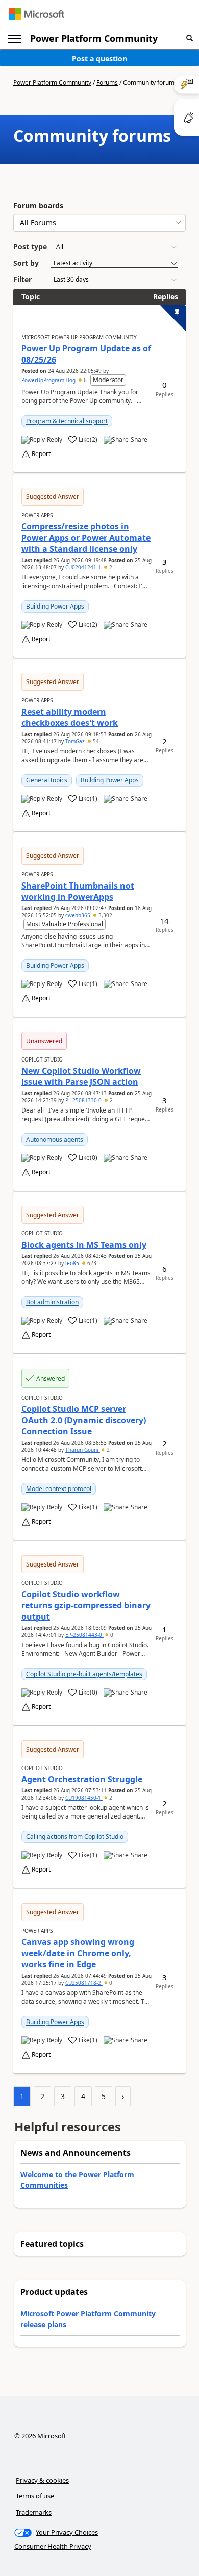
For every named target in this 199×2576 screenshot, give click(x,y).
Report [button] (41, 454)
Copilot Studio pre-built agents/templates (84, 1674)
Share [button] (139, 440)
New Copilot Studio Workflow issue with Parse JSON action (81, 1076)
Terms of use (35, 2496)
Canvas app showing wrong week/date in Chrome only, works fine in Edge (78, 1953)
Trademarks (34, 2512)
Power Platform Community (94, 38)
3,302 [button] (105, 915)
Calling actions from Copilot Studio (75, 1837)
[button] (190, 39)
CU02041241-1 (84, 567)
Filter (22, 279)
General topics (47, 780)
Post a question (99, 58)
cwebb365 (79, 915)
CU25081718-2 (84, 1983)
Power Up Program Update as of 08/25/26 (86, 354)
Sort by (26, 263)
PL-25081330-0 (84, 1100)
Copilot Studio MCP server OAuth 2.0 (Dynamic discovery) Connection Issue (84, 1420)
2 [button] (110, 567)
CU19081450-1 (84, 1798)
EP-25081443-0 (84, 1635)
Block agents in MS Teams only (84, 1245)
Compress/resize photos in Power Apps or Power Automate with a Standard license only (86, 538)
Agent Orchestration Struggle (82, 1779)
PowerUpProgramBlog (49, 380)
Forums (107, 82)
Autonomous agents (55, 1139)
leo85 (73, 1263)
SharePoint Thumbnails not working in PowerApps (78, 891)
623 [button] (91, 1263)
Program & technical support (67, 421)
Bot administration (52, 1302)
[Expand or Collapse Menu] (15, 39)
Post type (30, 247)
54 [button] (95, 741)
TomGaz (76, 741)
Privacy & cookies (42, 2480)
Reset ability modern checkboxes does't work (70, 717)
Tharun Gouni (83, 1450)
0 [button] (111, 1635)
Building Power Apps (55, 606)
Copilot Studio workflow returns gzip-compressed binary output (86, 1605)
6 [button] (85, 380)
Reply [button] (55, 440)
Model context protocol (59, 1489)
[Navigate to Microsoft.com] (37, 14)
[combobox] (99, 223)
